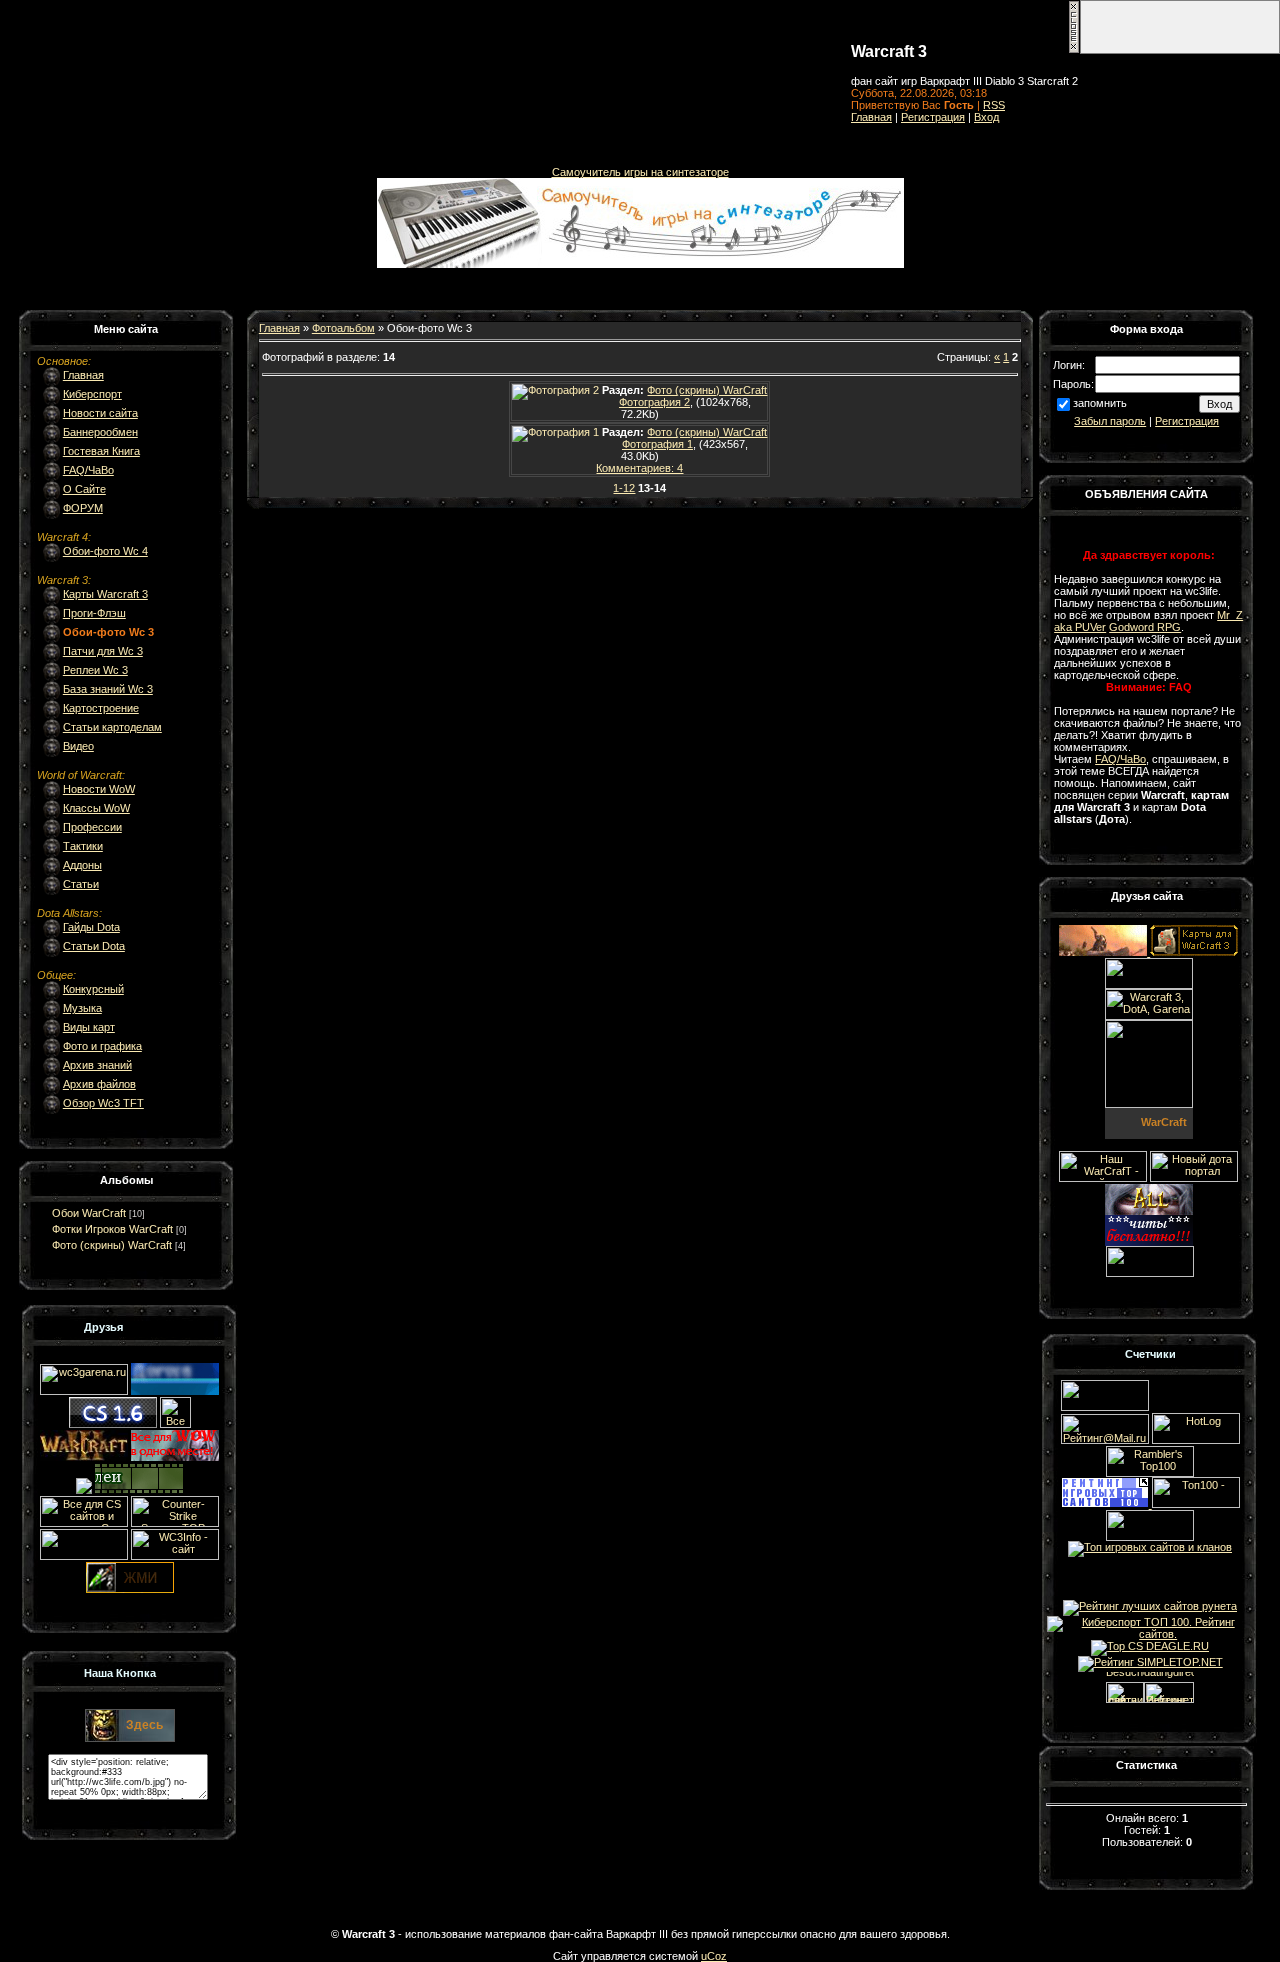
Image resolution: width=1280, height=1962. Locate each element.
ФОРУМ (83, 508)
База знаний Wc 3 (108, 689)
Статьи (81, 884)
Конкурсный (93, 989)
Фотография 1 (657, 444)
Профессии (92, 827)
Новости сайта (100, 413)
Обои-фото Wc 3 (108, 632)
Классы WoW (96, 808)
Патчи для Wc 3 (103, 651)
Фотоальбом (343, 328)
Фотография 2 (654, 402)
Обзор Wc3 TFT (103, 1103)
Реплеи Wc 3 (95, 670)
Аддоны (82, 865)
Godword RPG (1145, 627)
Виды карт (89, 1027)
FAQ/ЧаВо (88, 470)
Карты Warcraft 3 (105, 594)
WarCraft (1164, 1122)
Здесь (144, 1725)
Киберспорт (92, 394)
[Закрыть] (1074, 50)
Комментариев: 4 (639, 468)
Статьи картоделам (112, 727)
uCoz (714, 1956)
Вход (986, 117)
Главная (871, 117)
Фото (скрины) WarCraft (112, 1245)
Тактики (83, 846)
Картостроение (101, 708)
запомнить (1100, 403)
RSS (994, 105)
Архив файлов (99, 1084)
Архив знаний (97, 1065)
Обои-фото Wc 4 (105, 551)
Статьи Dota (94, 946)
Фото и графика (102, 1046)
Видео (78, 746)
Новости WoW (99, 789)
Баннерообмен (100, 432)
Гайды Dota (91, 927)
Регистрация (933, 117)
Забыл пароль (1110, 421)
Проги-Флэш (94, 613)
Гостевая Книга (101, 451)
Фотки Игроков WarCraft (112, 1229)
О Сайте (84, 489)
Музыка (82, 1008)
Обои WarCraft (89, 1213)
